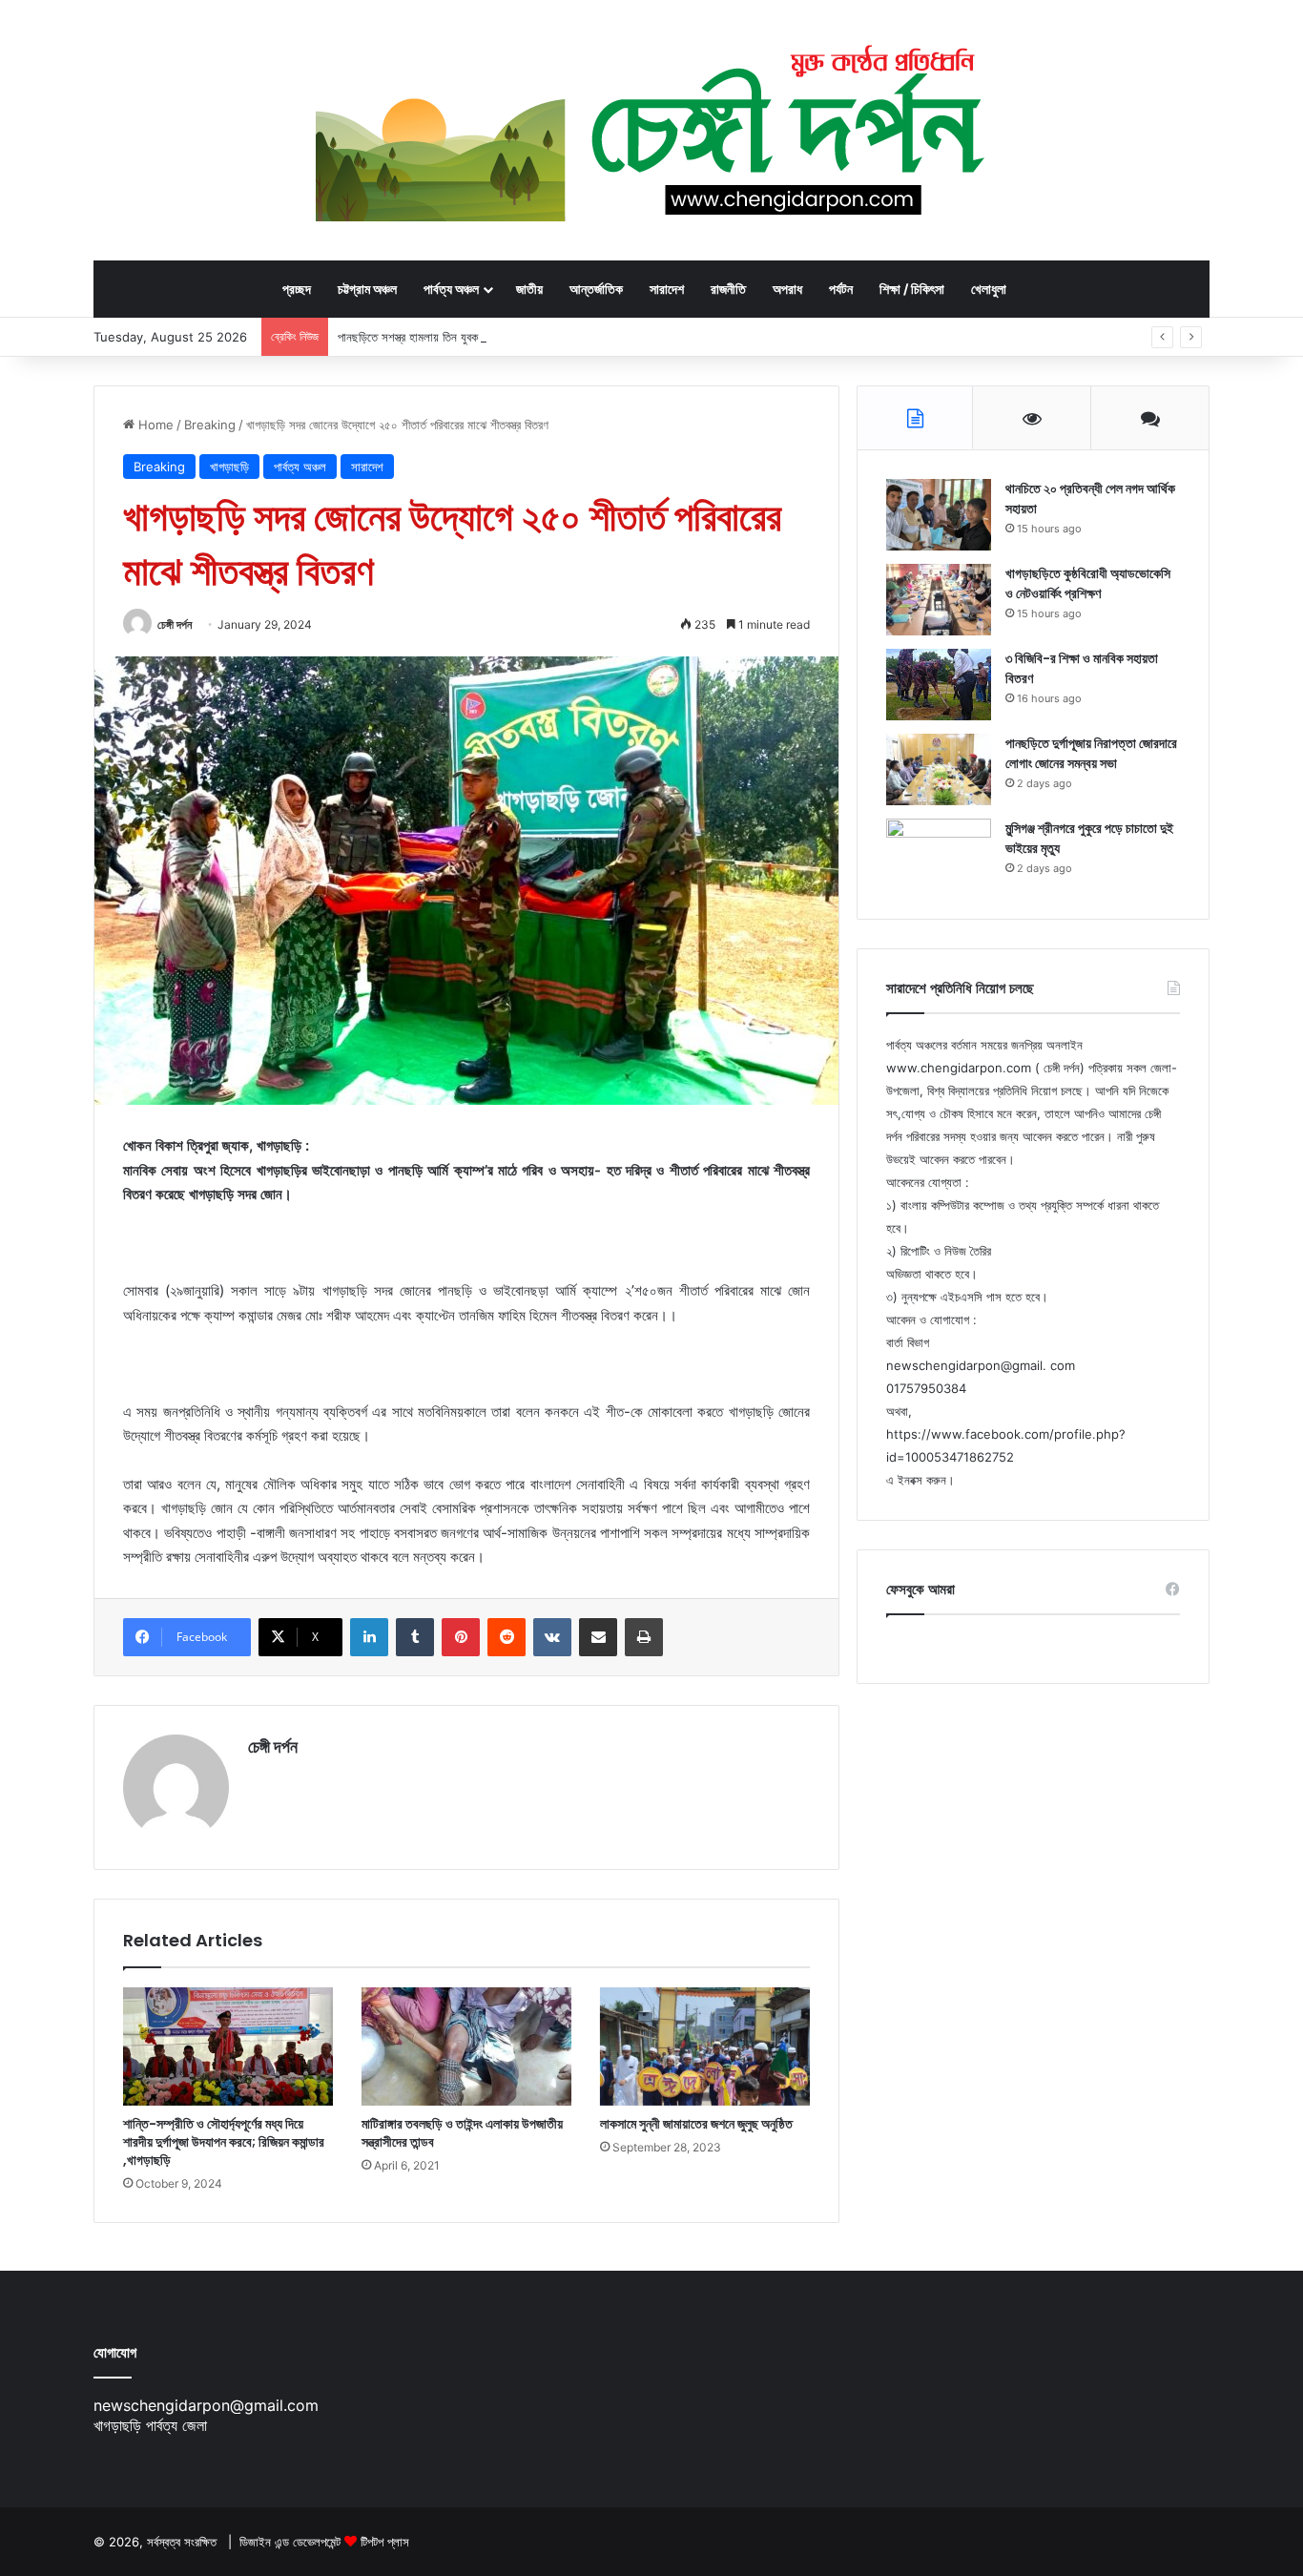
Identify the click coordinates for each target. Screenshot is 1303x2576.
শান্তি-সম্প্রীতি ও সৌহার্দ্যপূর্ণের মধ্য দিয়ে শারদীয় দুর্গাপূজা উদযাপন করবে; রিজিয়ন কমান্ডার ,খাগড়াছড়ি (224, 2142)
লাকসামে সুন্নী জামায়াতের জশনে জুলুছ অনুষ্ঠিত (696, 2124)
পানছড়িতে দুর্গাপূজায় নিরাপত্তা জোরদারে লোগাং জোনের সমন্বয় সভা (1091, 753)
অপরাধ (787, 289)
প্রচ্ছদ (297, 289)
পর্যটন (841, 289)
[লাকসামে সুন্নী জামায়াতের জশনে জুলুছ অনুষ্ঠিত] (705, 2046)
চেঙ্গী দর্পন (175, 624)
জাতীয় (529, 289)
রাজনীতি (728, 289)
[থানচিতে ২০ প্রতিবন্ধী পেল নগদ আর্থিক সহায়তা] (939, 515)
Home (154, 425)
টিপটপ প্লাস (385, 2542)
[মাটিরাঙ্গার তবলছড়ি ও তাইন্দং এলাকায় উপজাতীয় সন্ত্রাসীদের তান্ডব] (466, 2046)
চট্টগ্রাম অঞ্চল (367, 289)
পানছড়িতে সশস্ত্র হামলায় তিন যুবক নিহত (420, 337)
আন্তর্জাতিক (596, 289)
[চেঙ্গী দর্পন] (652, 130)
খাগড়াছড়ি (229, 467)
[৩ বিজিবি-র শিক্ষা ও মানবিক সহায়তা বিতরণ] (939, 685)
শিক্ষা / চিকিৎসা (912, 289)
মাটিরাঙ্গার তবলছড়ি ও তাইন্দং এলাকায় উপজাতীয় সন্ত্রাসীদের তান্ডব (462, 2133)
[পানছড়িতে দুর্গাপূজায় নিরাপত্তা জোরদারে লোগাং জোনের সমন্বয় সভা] (939, 769)
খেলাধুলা (989, 289)
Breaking (210, 425)
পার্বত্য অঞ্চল (451, 289)
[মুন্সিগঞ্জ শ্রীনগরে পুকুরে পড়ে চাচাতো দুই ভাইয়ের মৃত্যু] (939, 854)
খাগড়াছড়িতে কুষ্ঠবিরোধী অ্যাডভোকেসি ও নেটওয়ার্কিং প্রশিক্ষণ (1088, 583)
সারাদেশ (667, 289)
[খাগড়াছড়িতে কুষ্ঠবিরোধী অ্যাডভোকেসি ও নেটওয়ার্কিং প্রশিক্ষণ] (939, 600)
